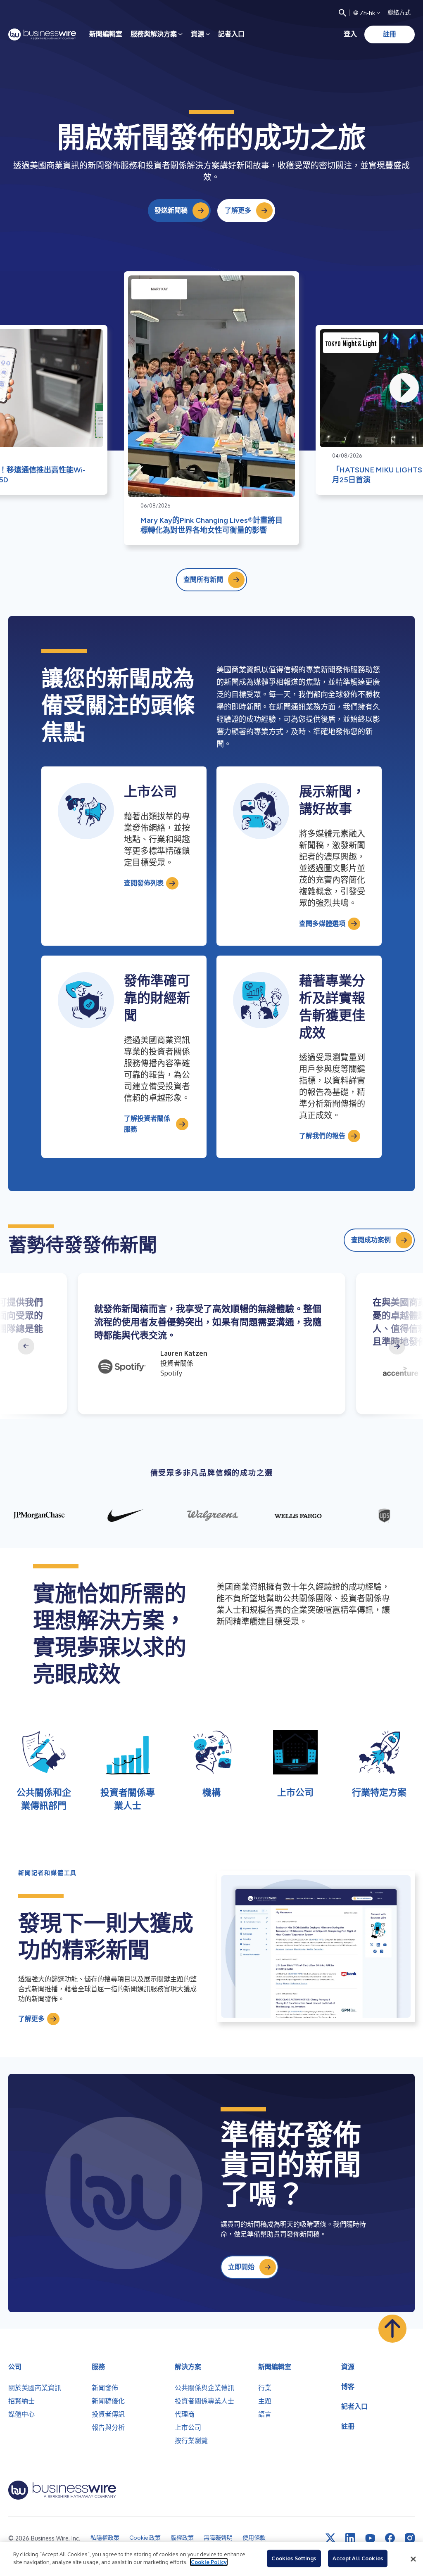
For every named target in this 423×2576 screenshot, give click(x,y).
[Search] (342, 13)
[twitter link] (330, 2538)
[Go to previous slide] (26, 1346)
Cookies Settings (294, 2558)
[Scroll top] (392, 2329)
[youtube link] (370, 2538)
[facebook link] (390, 2538)
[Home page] (42, 34)
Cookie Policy (209, 2562)
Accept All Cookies (358, 2558)
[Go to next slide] (397, 1346)
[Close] (413, 2559)
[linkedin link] (350, 2538)
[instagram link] (410, 2538)
